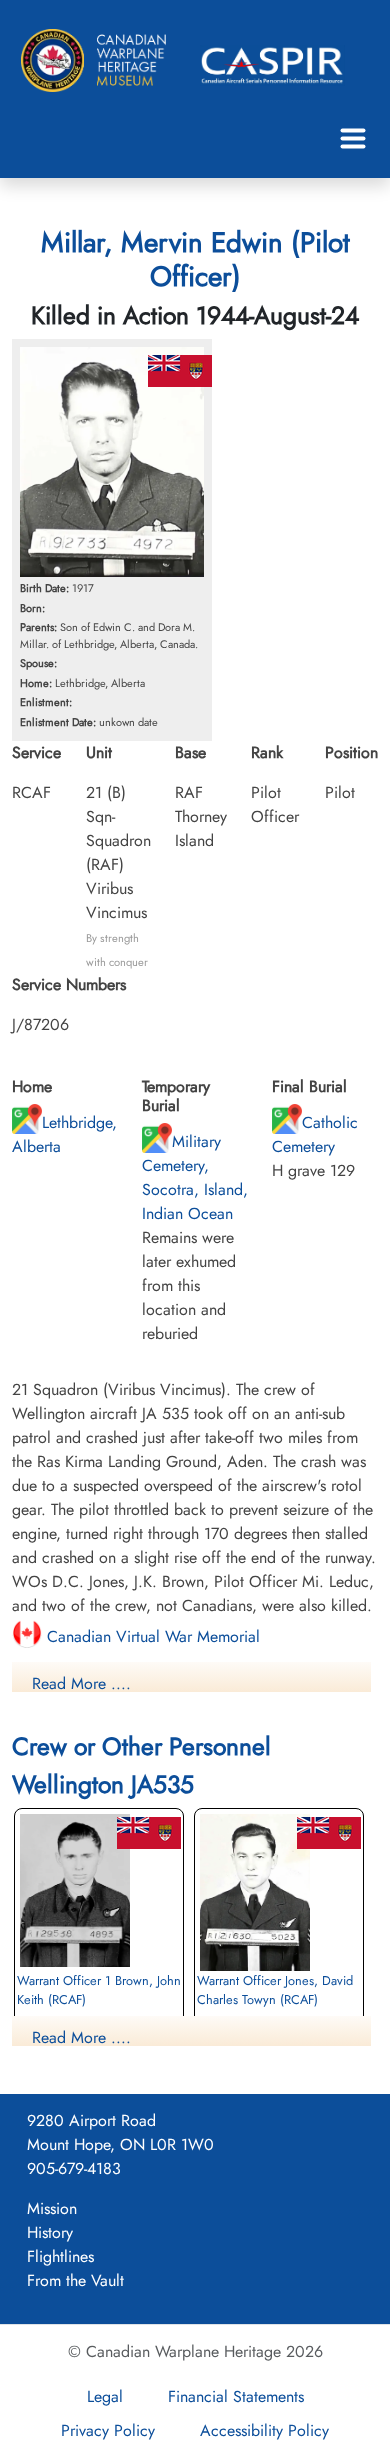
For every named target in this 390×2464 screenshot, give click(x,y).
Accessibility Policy (264, 2430)
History (50, 2232)
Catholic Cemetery (315, 1134)
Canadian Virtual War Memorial (151, 1636)
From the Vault (75, 2280)
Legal (105, 2396)
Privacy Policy (108, 2430)
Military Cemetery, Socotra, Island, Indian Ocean (195, 1177)
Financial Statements (236, 2396)
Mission (52, 2208)
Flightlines (60, 2256)
